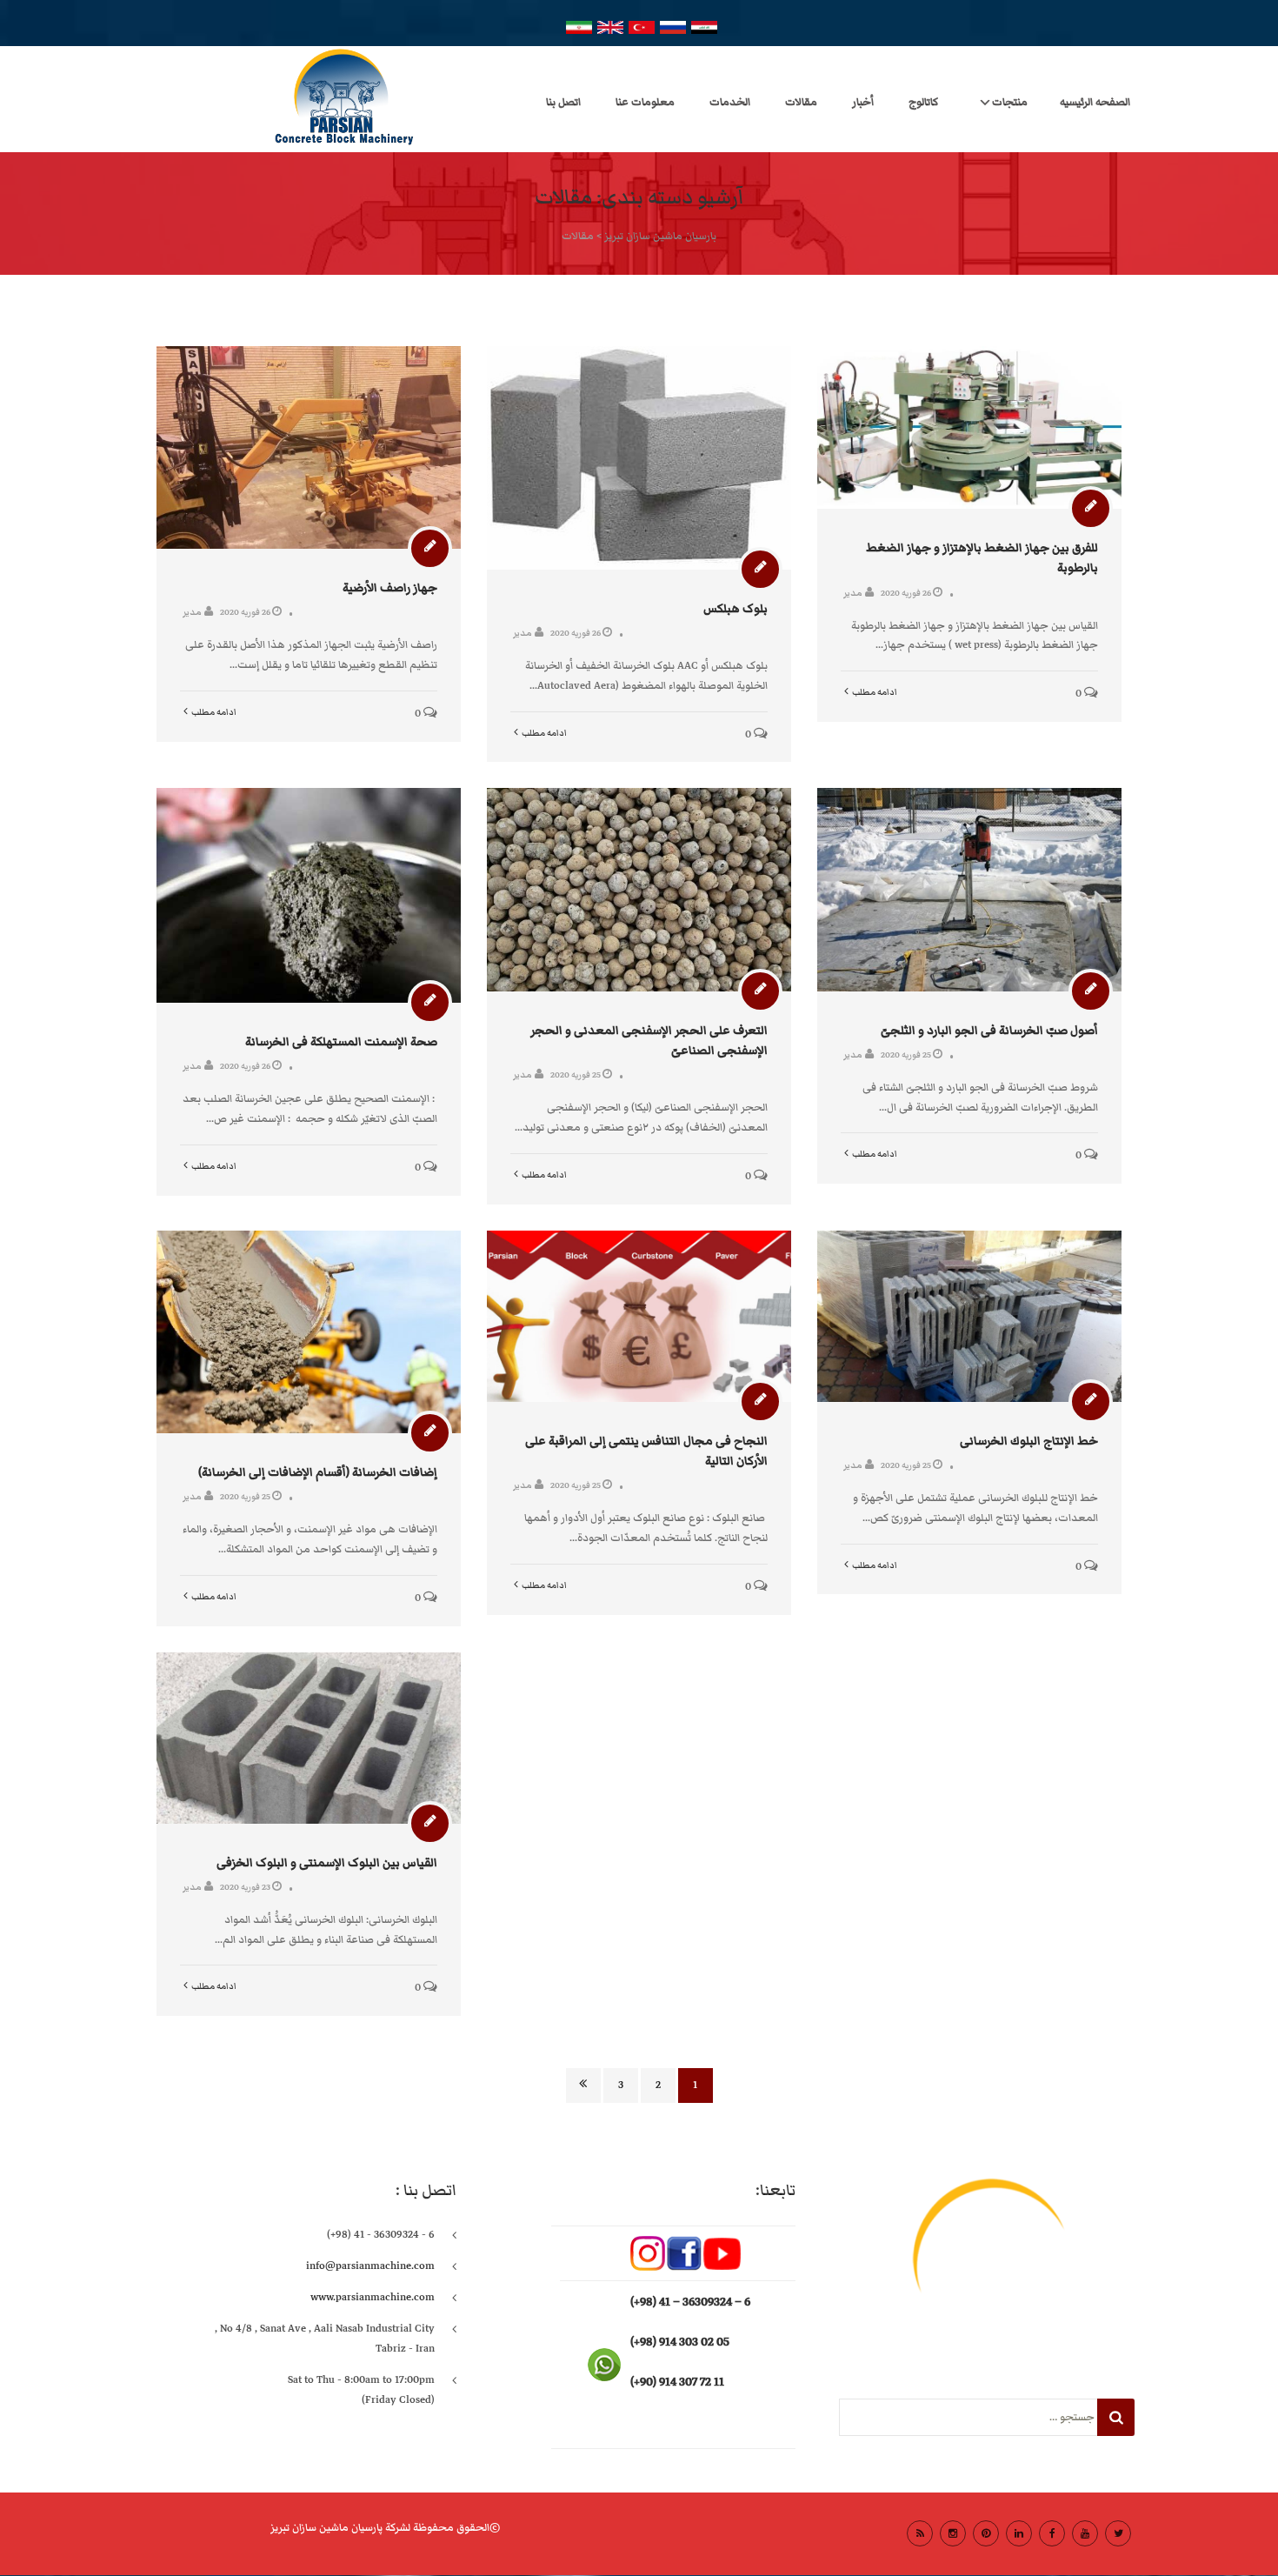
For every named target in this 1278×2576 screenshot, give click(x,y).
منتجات (1010, 102)
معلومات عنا (645, 102)
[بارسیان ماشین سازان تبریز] (272, 99)
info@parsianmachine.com (370, 2266)
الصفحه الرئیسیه (1095, 102)
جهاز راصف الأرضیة (390, 588)
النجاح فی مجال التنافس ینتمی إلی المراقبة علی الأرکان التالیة (646, 1451)
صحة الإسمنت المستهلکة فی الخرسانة (341, 1042)
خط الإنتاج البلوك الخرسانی (1029, 1441)
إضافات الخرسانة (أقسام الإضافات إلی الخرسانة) (318, 1472)
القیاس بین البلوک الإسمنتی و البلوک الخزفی (327, 1863)
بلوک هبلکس (736, 609)
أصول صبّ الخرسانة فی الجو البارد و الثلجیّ (989, 1031)
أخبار (863, 102)
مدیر (192, 612)
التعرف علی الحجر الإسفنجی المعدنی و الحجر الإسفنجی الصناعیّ (649, 1041)
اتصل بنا (563, 102)
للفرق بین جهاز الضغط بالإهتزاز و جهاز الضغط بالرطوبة (982, 558)
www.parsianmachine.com (373, 2297)
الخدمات (730, 102)
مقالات (801, 102)
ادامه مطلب (214, 712)
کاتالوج (923, 102)
